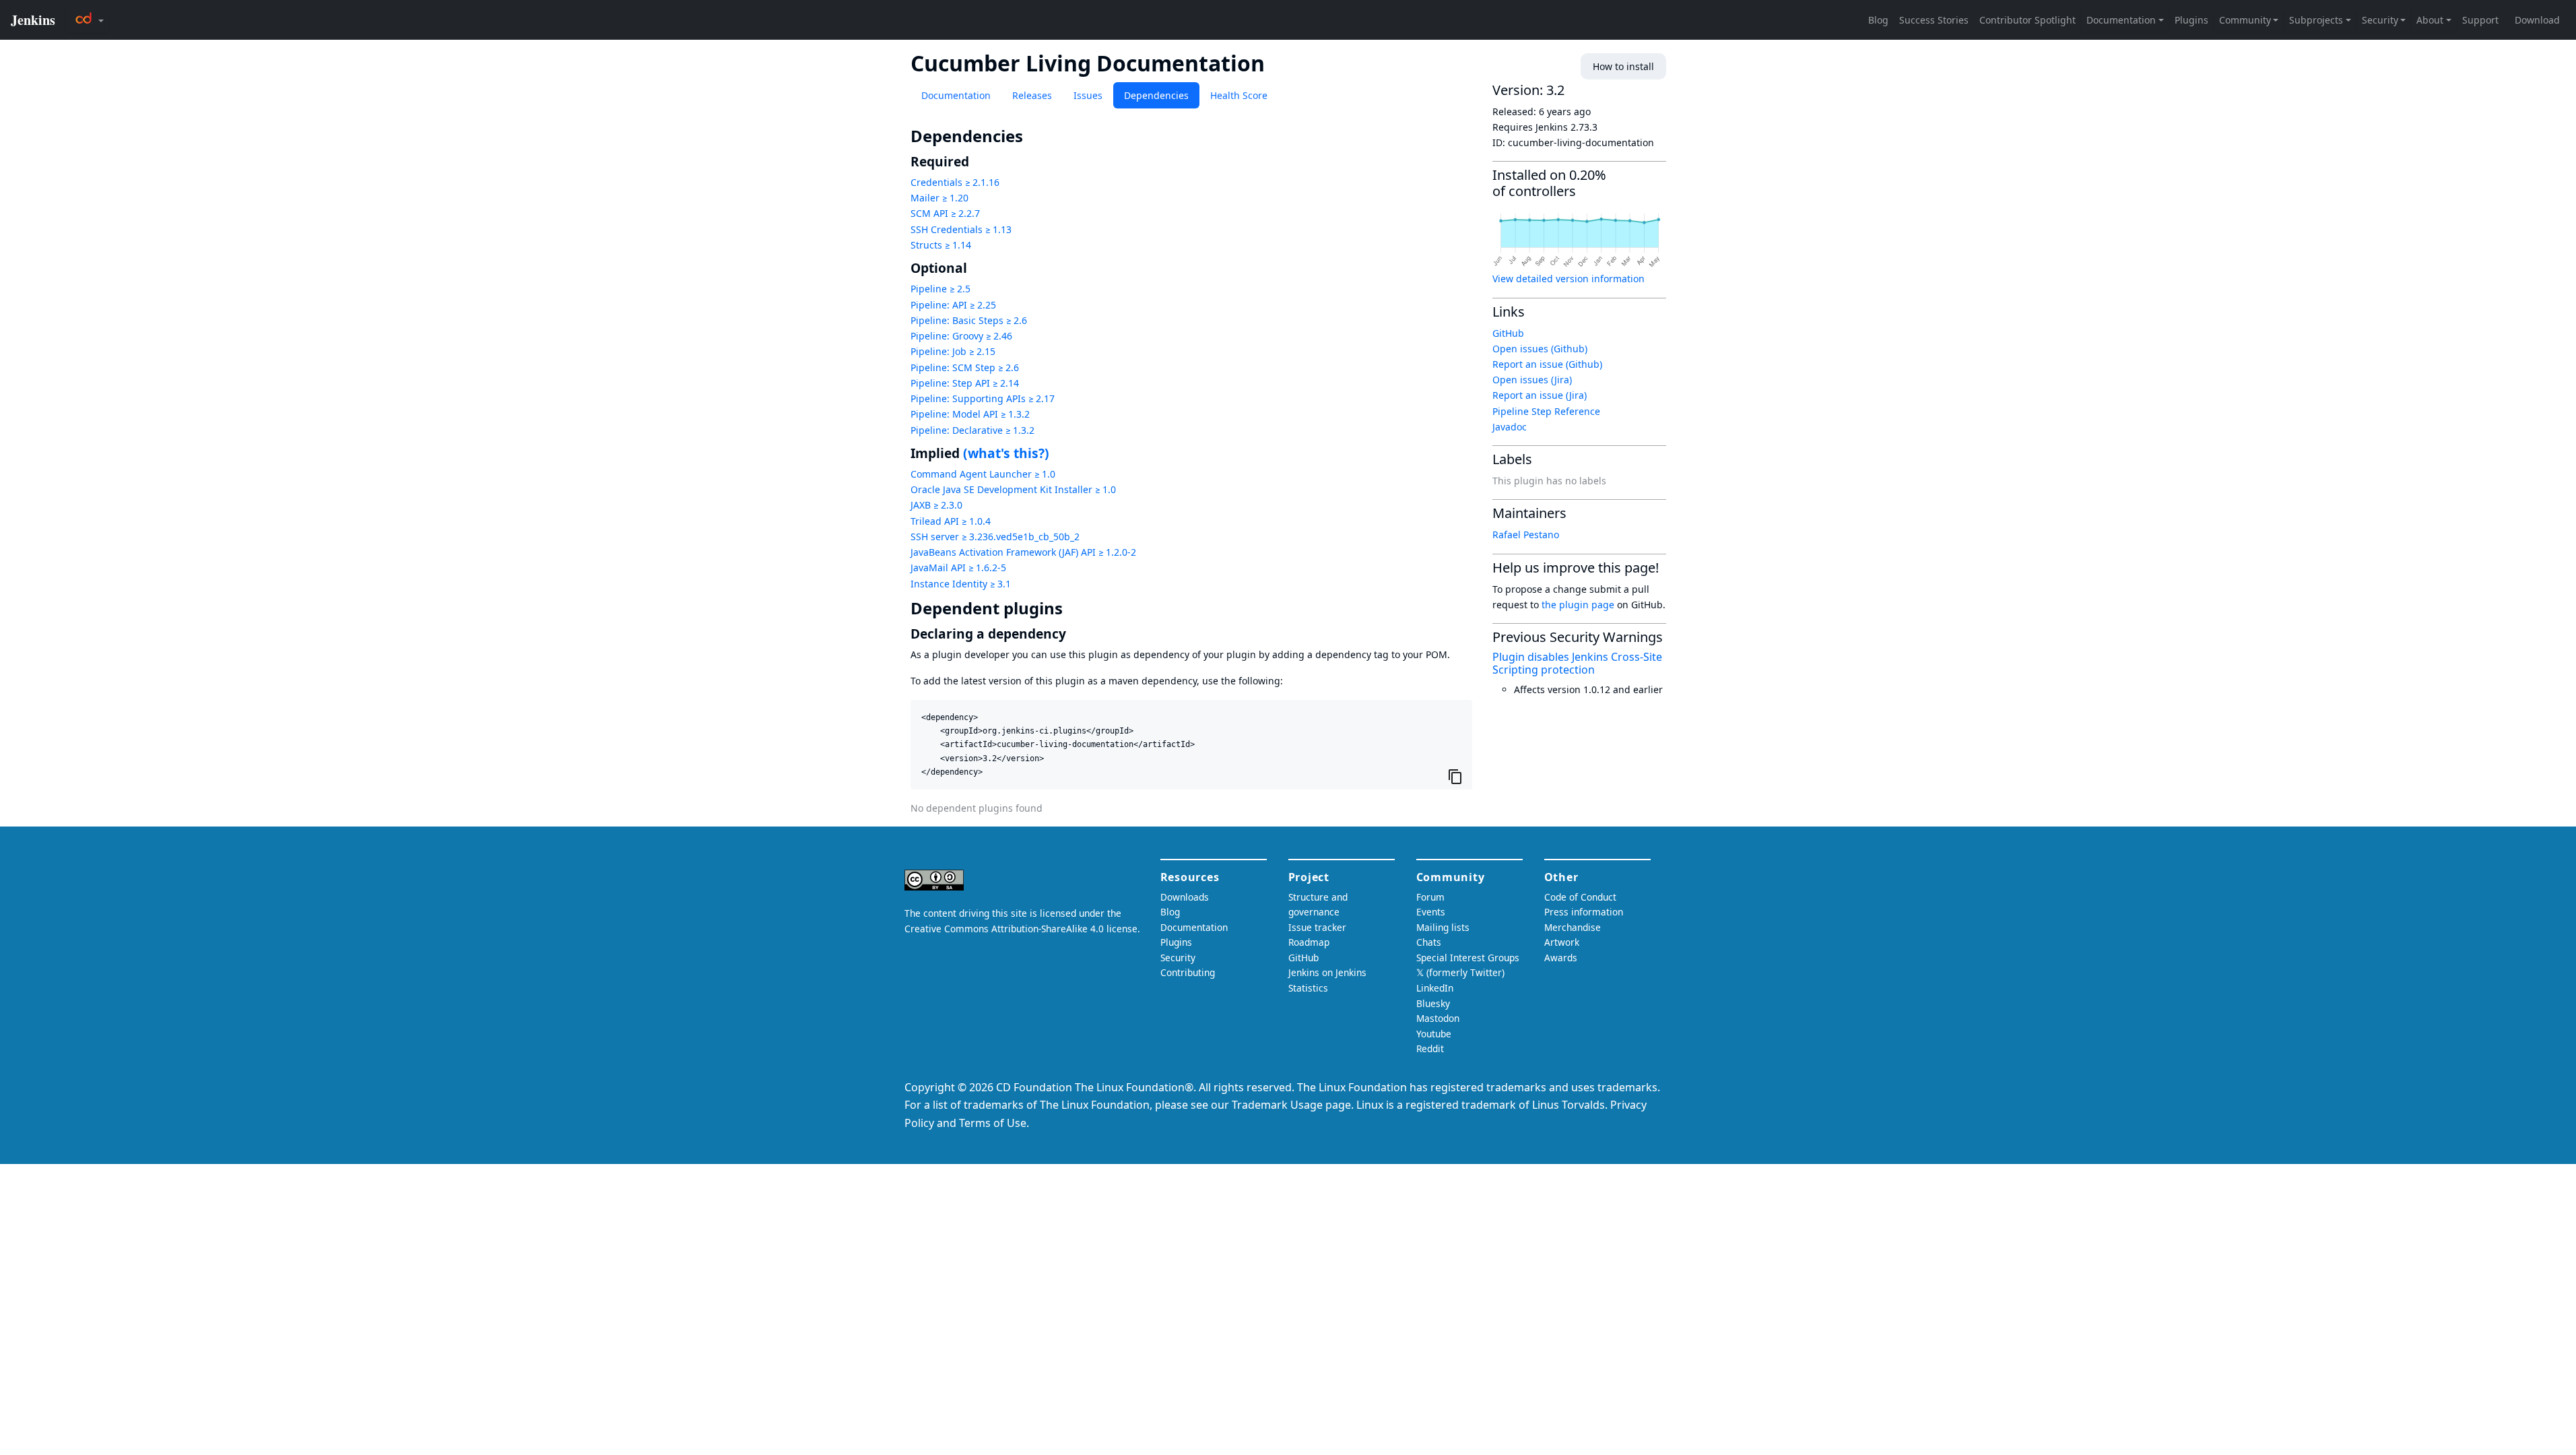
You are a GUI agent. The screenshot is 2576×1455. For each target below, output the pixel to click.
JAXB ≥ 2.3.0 (936, 505)
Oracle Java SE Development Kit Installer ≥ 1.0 (1013, 489)
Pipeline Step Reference (1546, 411)
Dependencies (1156, 95)
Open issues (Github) (1540, 349)
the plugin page (1578, 605)
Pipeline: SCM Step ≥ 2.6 (965, 367)
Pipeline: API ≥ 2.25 (953, 305)
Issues (1088, 95)
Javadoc (1510, 427)
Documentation (956, 95)
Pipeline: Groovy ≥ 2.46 (961, 336)
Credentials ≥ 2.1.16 (955, 182)
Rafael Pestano (1526, 535)
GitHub (1508, 333)
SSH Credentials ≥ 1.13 (961, 229)
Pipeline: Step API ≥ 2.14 (965, 383)
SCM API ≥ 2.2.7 (945, 213)
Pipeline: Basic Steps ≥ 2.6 (969, 320)
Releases (1032, 95)
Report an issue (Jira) (1540, 395)
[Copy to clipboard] (1455, 776)
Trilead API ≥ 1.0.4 (951, 521)
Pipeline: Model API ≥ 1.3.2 (970, 414)
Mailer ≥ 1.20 (939, 198)
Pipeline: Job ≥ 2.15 (953, 351)
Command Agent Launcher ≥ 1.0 (983, 474)
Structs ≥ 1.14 (941, 245)
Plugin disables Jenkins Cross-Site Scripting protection (1577, 663)
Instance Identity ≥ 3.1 (961, 584)
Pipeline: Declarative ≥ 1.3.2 (972, 430)
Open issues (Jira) (1532, 380)
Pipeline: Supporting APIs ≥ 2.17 (983, 398)
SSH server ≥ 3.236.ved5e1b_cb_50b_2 (995, 537)
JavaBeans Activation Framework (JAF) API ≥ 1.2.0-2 (1023, 552)
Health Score (1239, 95)
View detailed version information (1568, 279)
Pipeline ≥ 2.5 (940, 289)
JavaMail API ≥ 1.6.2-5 (958, 568)
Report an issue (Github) (1547, 364)
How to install (1623, 66)
